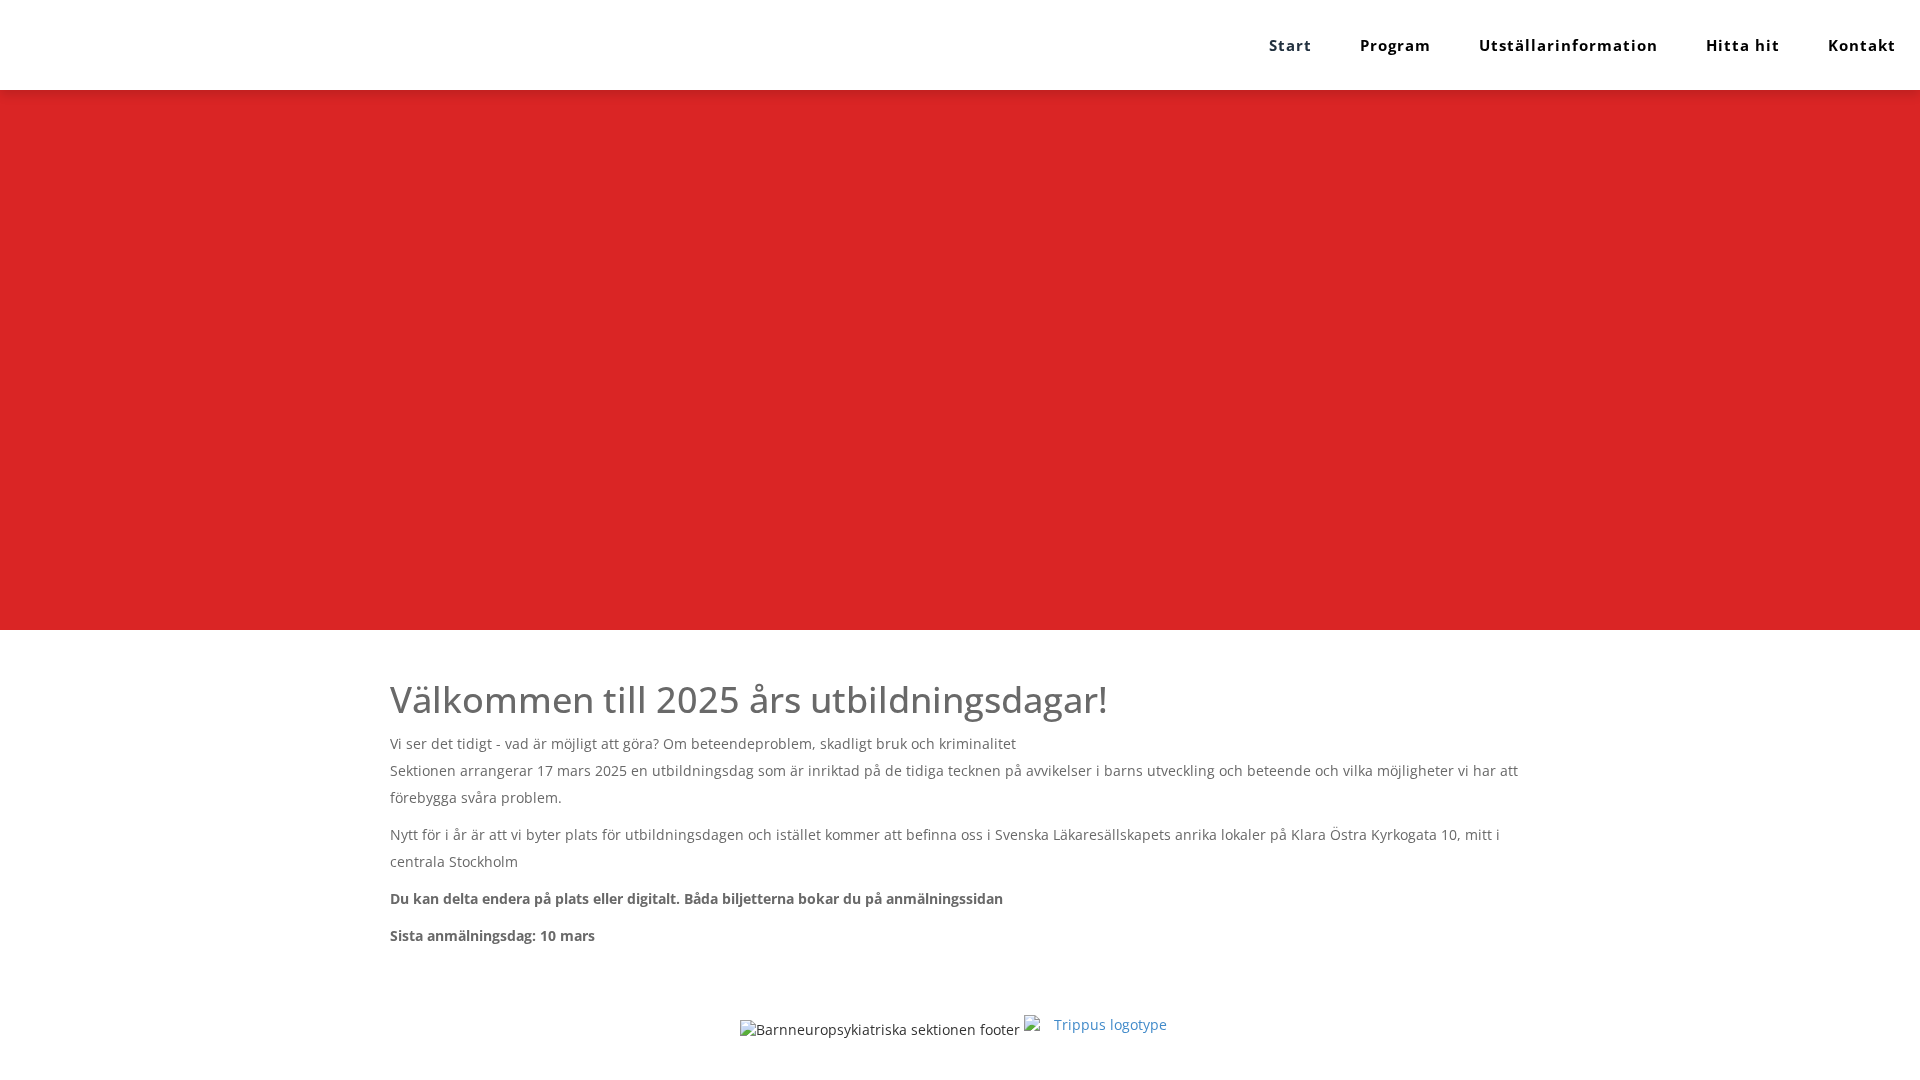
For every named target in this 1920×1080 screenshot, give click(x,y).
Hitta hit (1743, 45)
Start (1290, 45)
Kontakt (1862, 45)
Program (1395, 45)
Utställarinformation (1568, 45)
